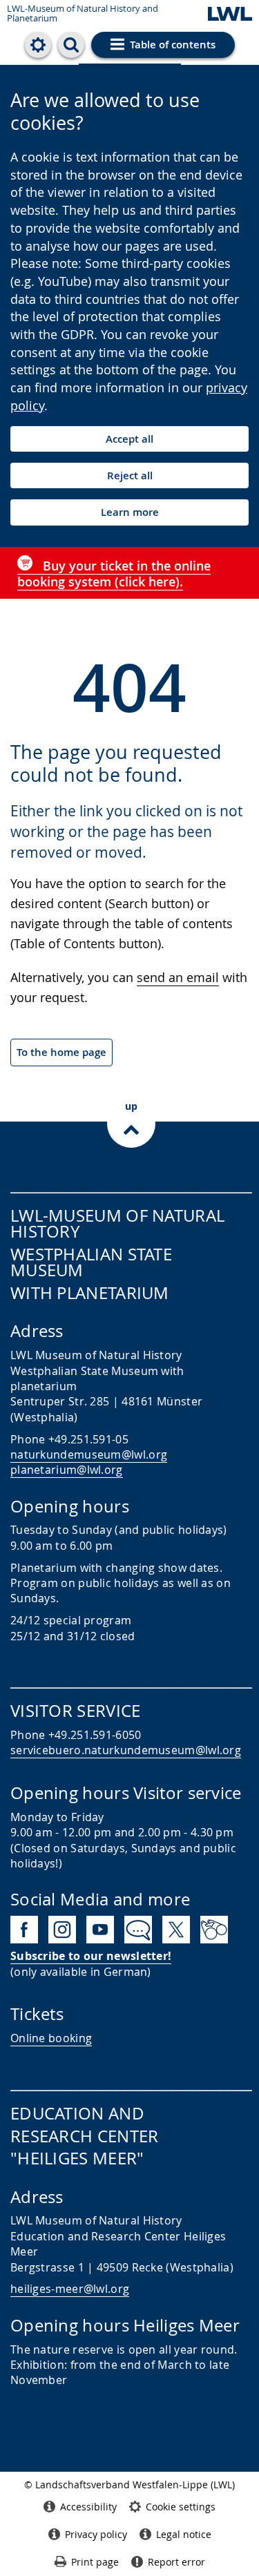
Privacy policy (96, 2534)
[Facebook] (24, 1930)
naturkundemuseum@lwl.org (89, 1454)
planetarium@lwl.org (67, 1470)
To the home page (61, 1052)
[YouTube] (100, 1930)
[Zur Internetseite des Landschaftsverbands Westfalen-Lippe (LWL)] (230, 15)
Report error (176, 2562)
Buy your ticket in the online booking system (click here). (114, 574)
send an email (178, 977)
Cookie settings (181, 2507)
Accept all (129, 439)
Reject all (130, 475)
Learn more (130, 512)
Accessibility (88, 2507)
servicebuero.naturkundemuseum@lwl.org (126, 1750)
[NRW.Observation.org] (214, 1930)
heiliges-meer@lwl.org (70, 2289)
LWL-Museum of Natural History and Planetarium (83, 13)
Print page (95, 2562)
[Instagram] (62, 1930)
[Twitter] (176, 1930)
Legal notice (184, 2534)
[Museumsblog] (138, 1930)
